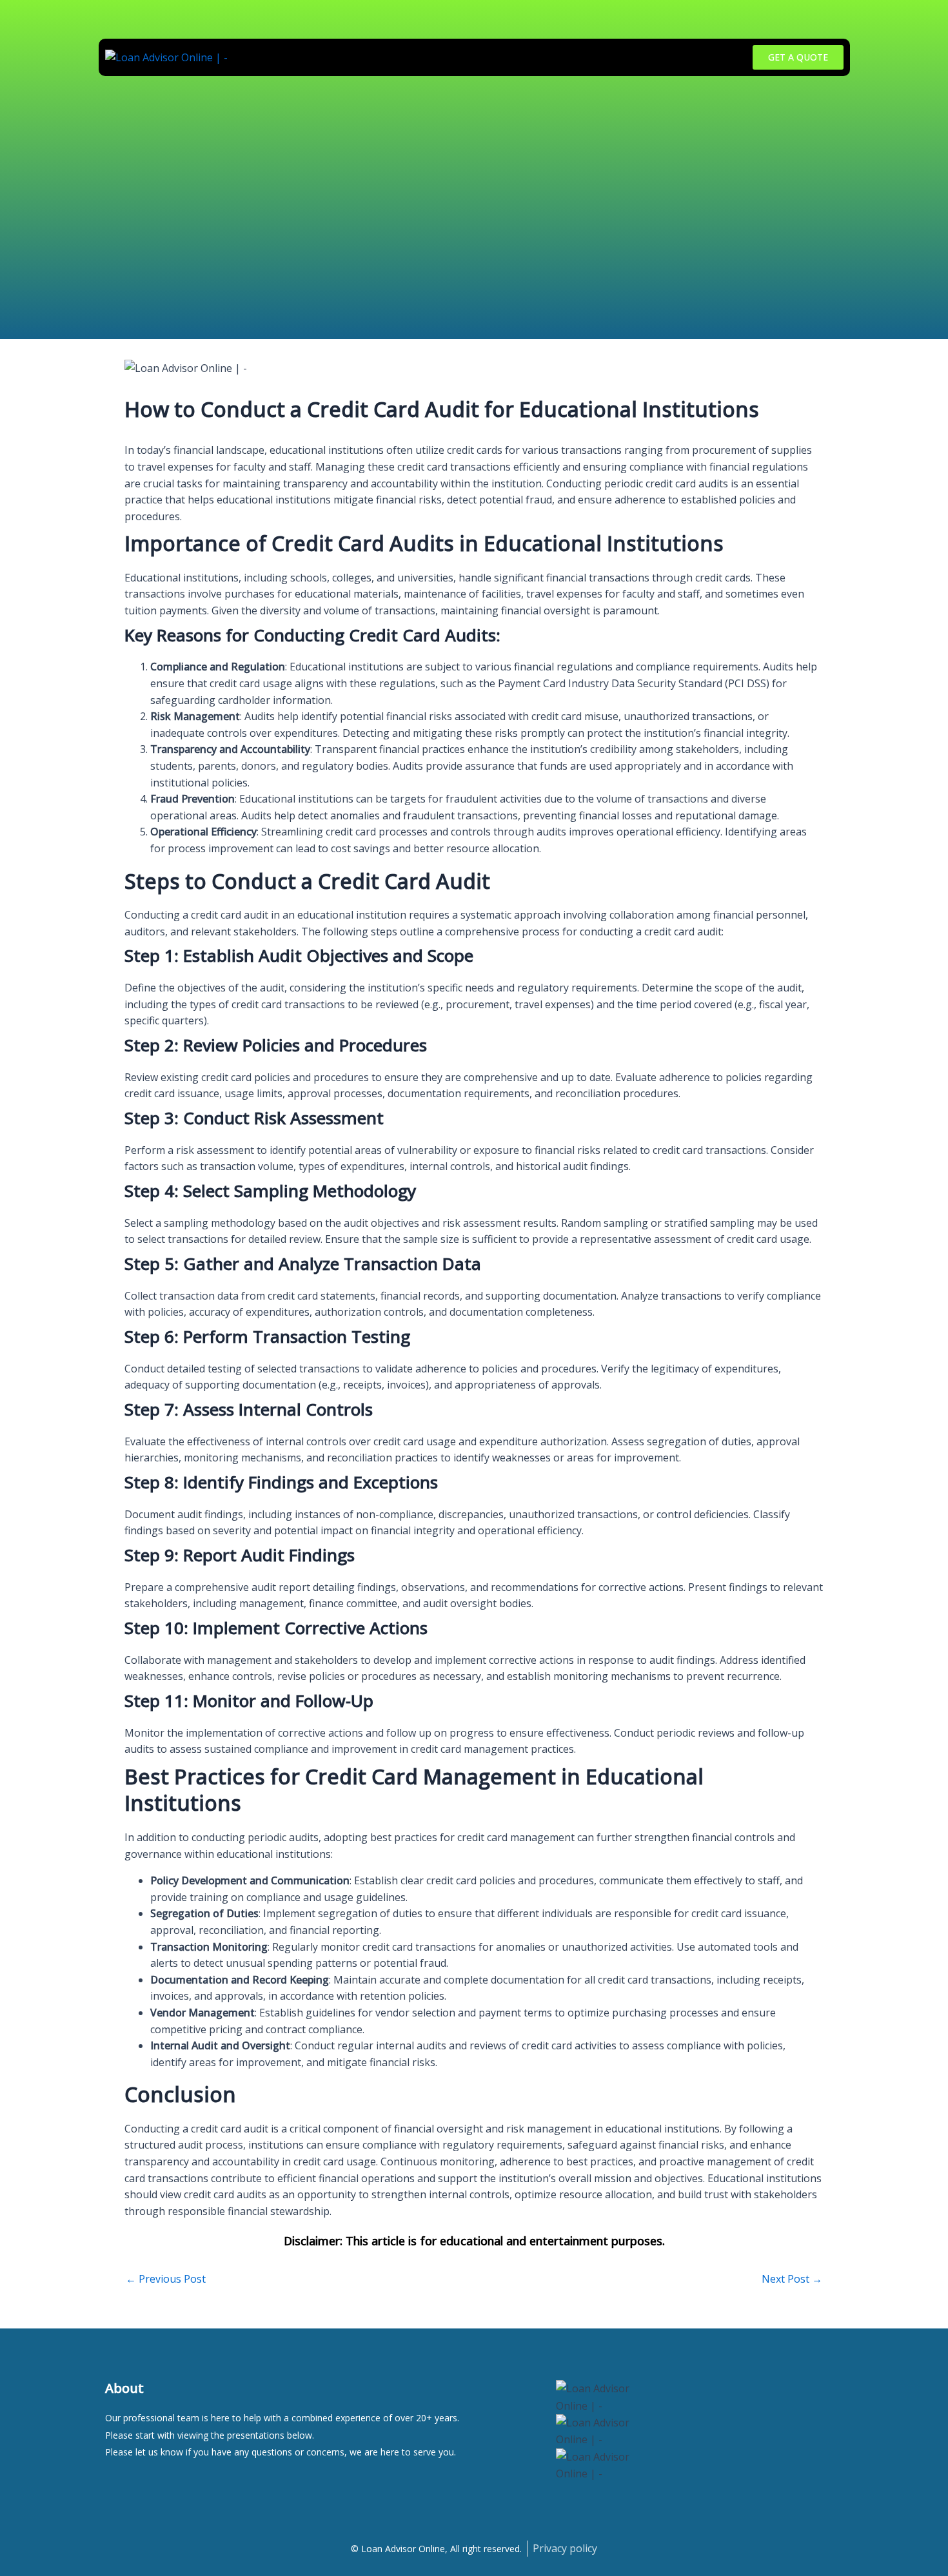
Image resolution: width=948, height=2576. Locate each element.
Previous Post (166, 2279)
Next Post (792, 2279)
